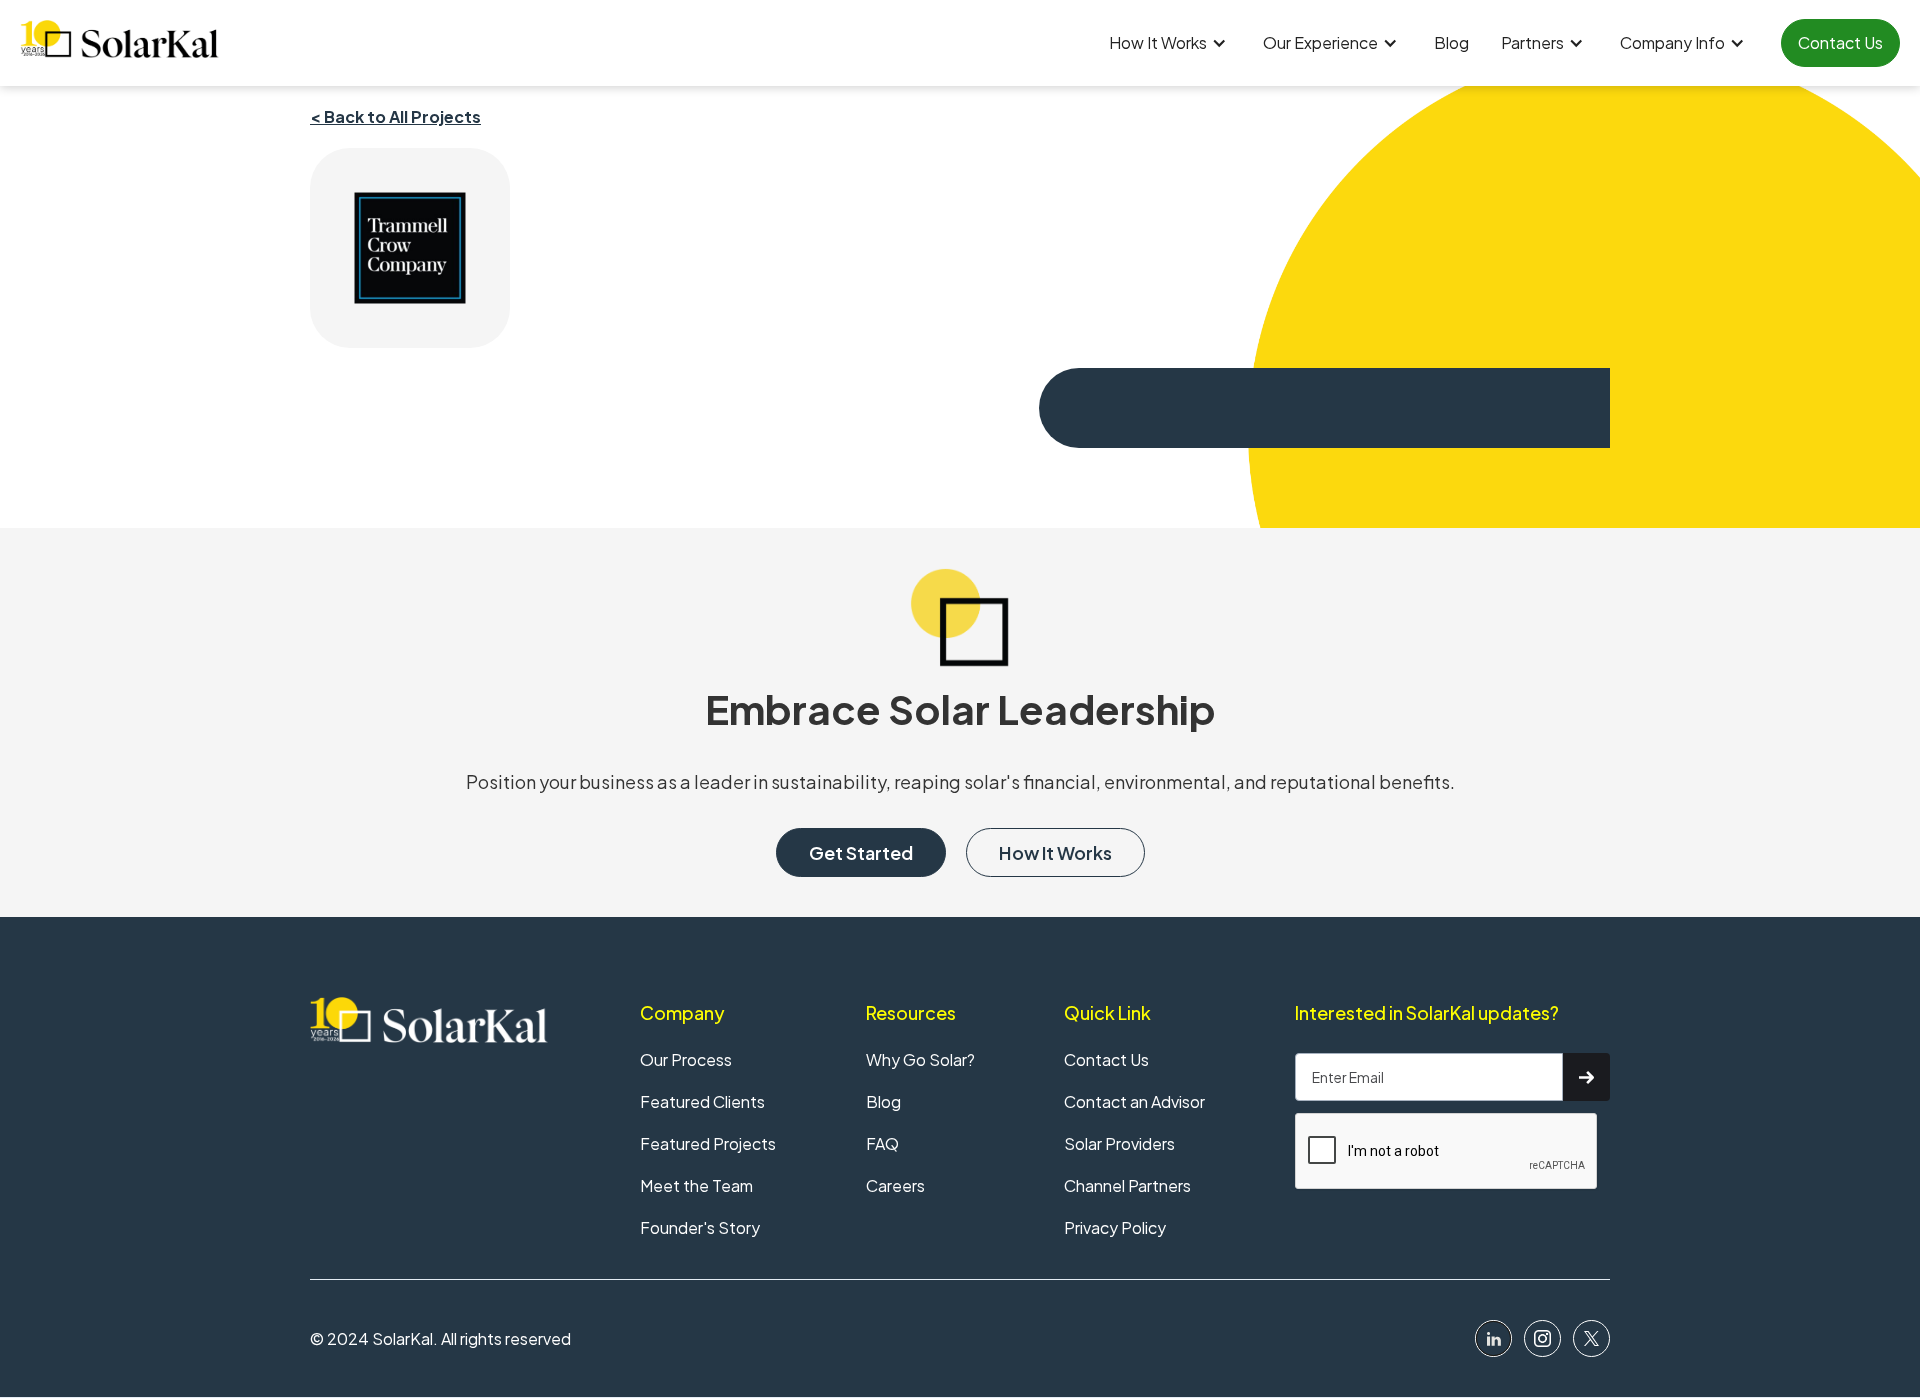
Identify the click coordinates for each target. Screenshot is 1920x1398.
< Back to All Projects (395, 116)
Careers (895, 1185)
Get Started (861, 852)
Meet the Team (696, 1185)
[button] (1170, 43)
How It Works (1055, 852)
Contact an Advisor (1134, 1101)
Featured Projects (708, 1143)
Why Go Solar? (920, 1059)
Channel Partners (1127, 1185)
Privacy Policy (1115, 1227)
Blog (1451, 42)
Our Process (686, 1059)
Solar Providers (1119, 1143)
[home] (120, 39)
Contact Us (1840, 42)
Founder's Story (700, 1227)
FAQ (882, 1143)
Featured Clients (702, 1101)
